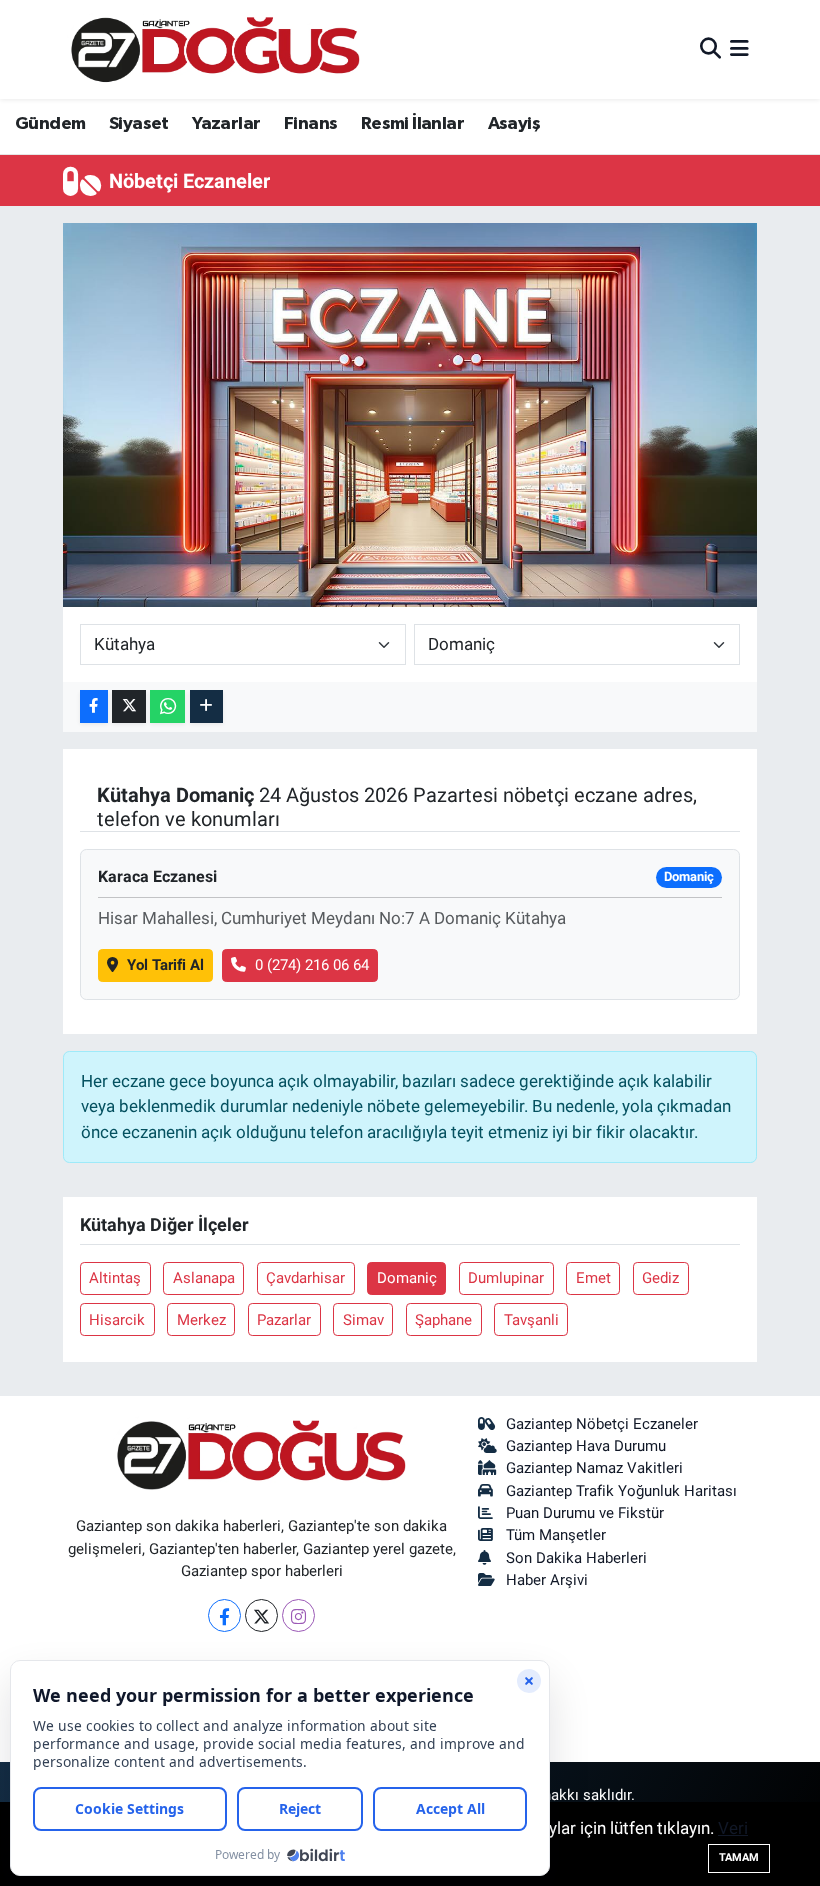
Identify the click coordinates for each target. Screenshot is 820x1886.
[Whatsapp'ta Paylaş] (167, 706)
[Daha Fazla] (206, 706)
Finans (310, 124)
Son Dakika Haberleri (576, 1558)
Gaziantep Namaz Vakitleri (594, 1468)
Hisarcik (117, 1320)
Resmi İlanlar (412, 124)
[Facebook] (224, 1615)
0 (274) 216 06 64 (312, 965)
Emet (593, 1278)
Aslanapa (204, 1278)
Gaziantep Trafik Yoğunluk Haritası (621, 1491)
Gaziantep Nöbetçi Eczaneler (602, 1424)
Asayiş (514, 124)
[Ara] (710, 49)
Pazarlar (284, 1320)
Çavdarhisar (305, 1278)
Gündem (50, 124)
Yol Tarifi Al (165, 965)
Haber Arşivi (547, 1580)
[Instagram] (298, 1615)
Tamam (739, 1857)
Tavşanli (531, 1320)
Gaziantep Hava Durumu (586, 1446)
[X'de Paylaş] (129, 706)
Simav (363, 1320)
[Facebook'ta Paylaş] (94, 706)
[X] (261, 1615)
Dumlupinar (506, 1278)
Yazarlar (226, 124)
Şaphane (443, 1320)
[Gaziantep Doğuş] (215, 49)
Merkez (201, 1320)
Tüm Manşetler (556, 1535)
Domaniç (407, 1278)
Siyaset (139, 124)
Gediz (660, 1278)
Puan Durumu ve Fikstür (585, 1513)
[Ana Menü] (739, 49)
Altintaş (115, 1278)
